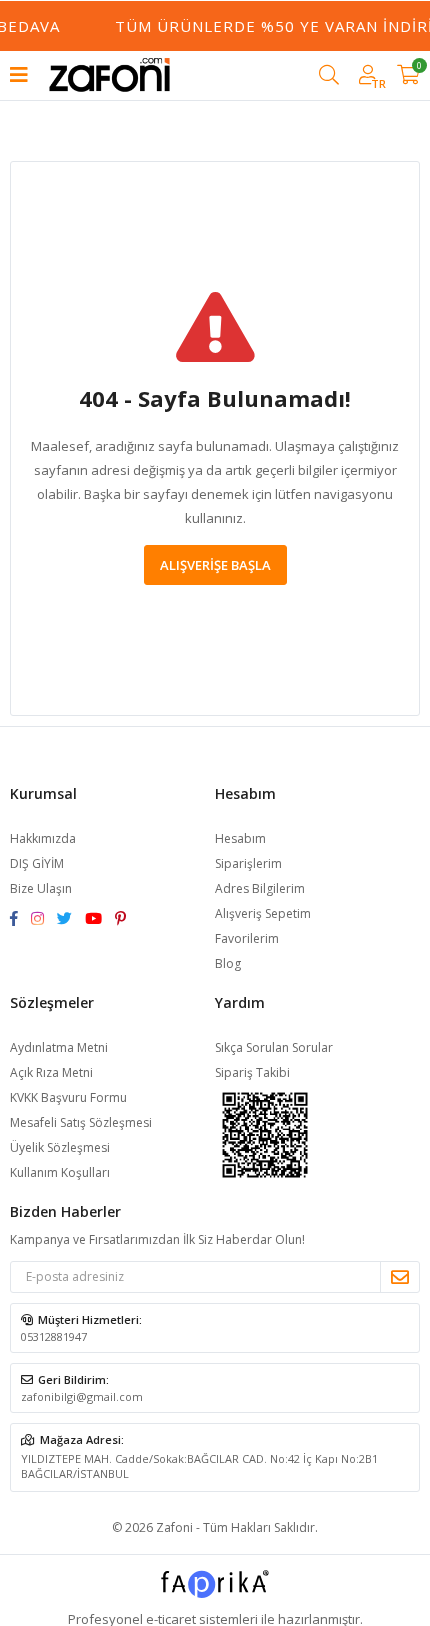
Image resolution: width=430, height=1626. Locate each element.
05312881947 (54, 1336)
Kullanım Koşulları (60, 1172)
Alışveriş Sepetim (263, 913)
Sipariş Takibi (252, 1072)
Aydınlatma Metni (59, 1047)
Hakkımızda (43, 838)
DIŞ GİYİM (37, 863)
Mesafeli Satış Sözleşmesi (81, 1122)
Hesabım (240, 838)
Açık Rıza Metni (51, 1072)
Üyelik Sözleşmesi (60, 1147)
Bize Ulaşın (41, 888)
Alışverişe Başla (215, 565)
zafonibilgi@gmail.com (82, 1396)
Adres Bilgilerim (260, 888)
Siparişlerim (248, 863)
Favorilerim (247, 938)
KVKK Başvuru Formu (68, 1097)
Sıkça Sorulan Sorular (274, 1047)
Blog (228, 963)
